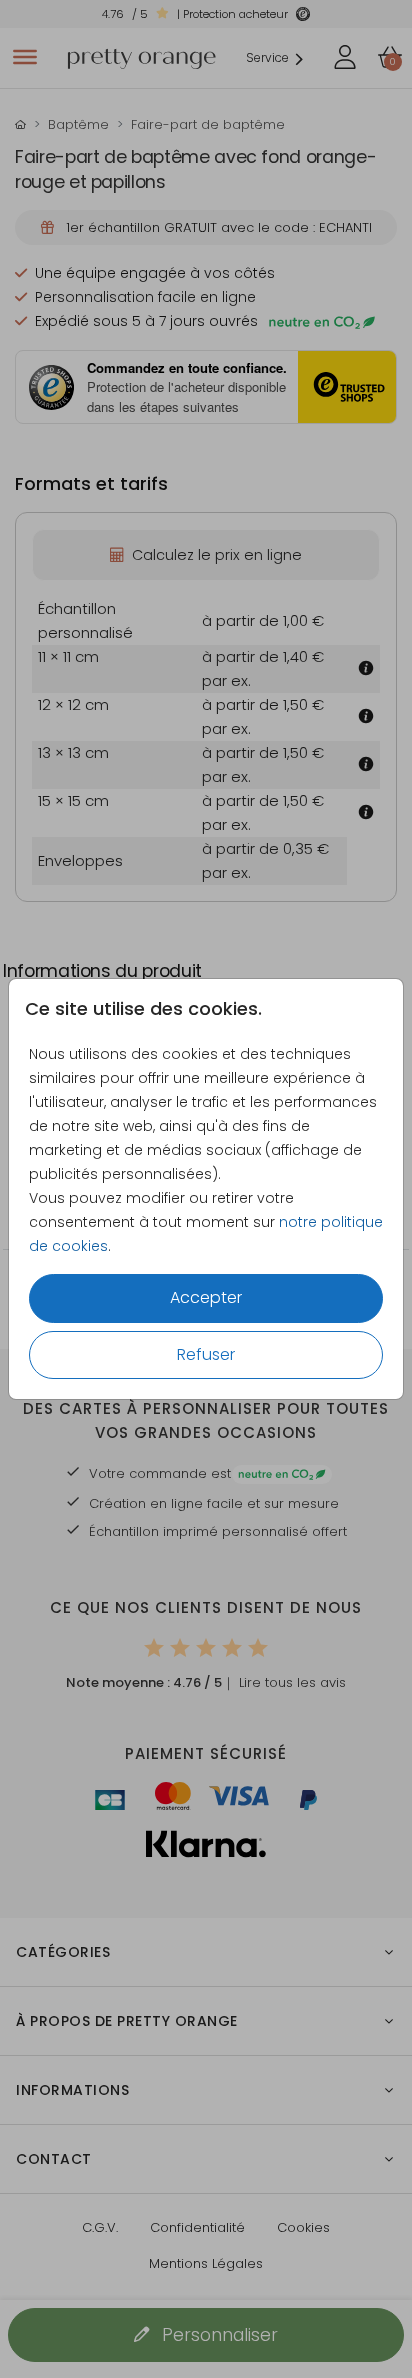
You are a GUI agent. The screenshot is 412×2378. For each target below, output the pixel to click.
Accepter (206, 1297)
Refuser (206, 1354)
